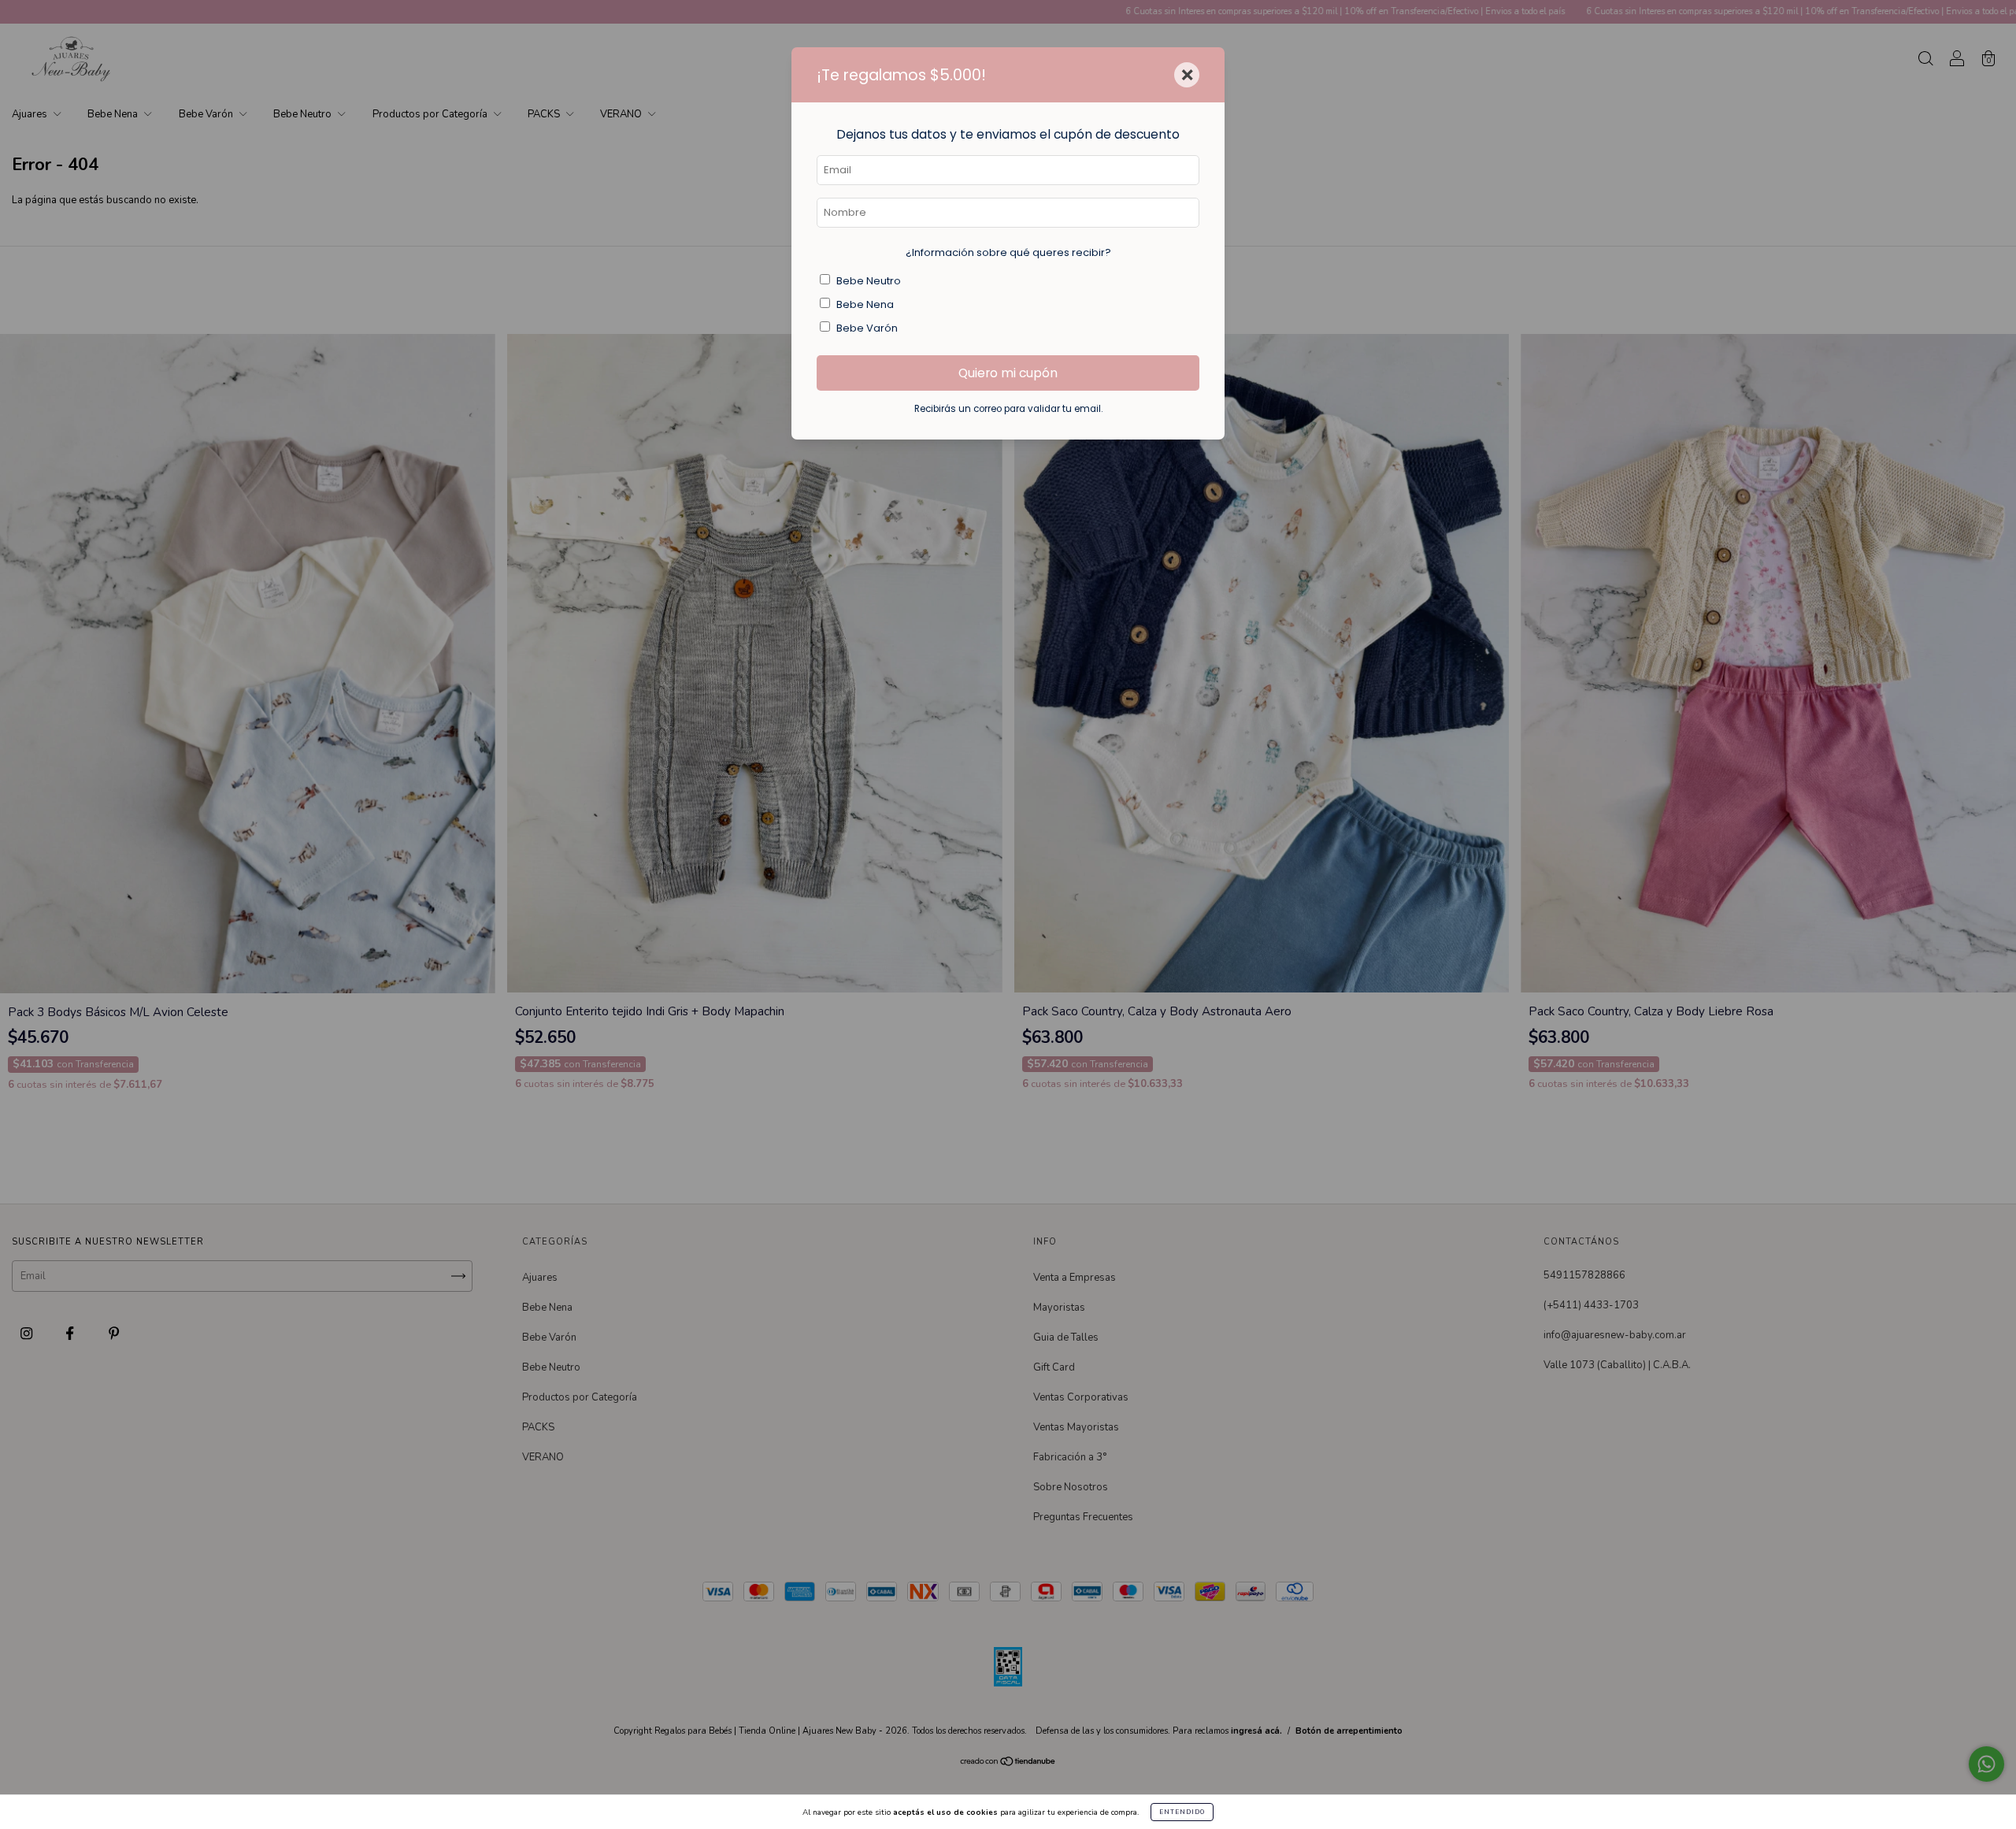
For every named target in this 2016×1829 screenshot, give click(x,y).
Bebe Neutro (869, 281)
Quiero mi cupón (1008, 373)
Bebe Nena (865, 304)
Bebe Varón (867, 328)
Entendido (1182, 1812)
